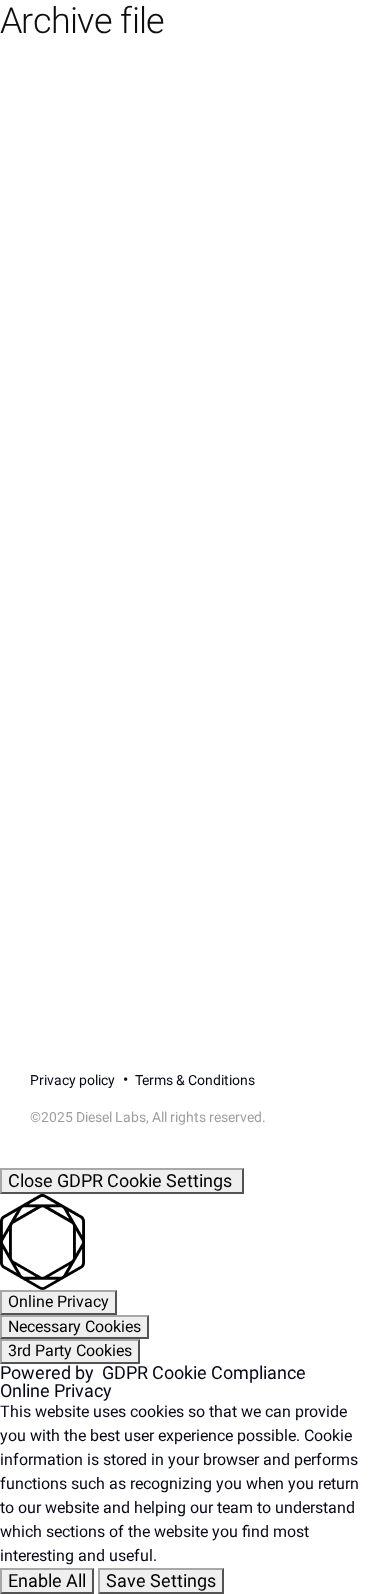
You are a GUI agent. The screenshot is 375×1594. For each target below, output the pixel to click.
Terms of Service (93, 808)
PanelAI (61, 212)
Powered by (153, 1373)
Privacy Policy (298, 790)
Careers (61, 442)
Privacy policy (72, 1080)
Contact (61, 350)
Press (52, 488)
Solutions (67, 258)
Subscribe (96, 735)
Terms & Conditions (195, 1080)
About (54, 304)
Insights (61, 396)
